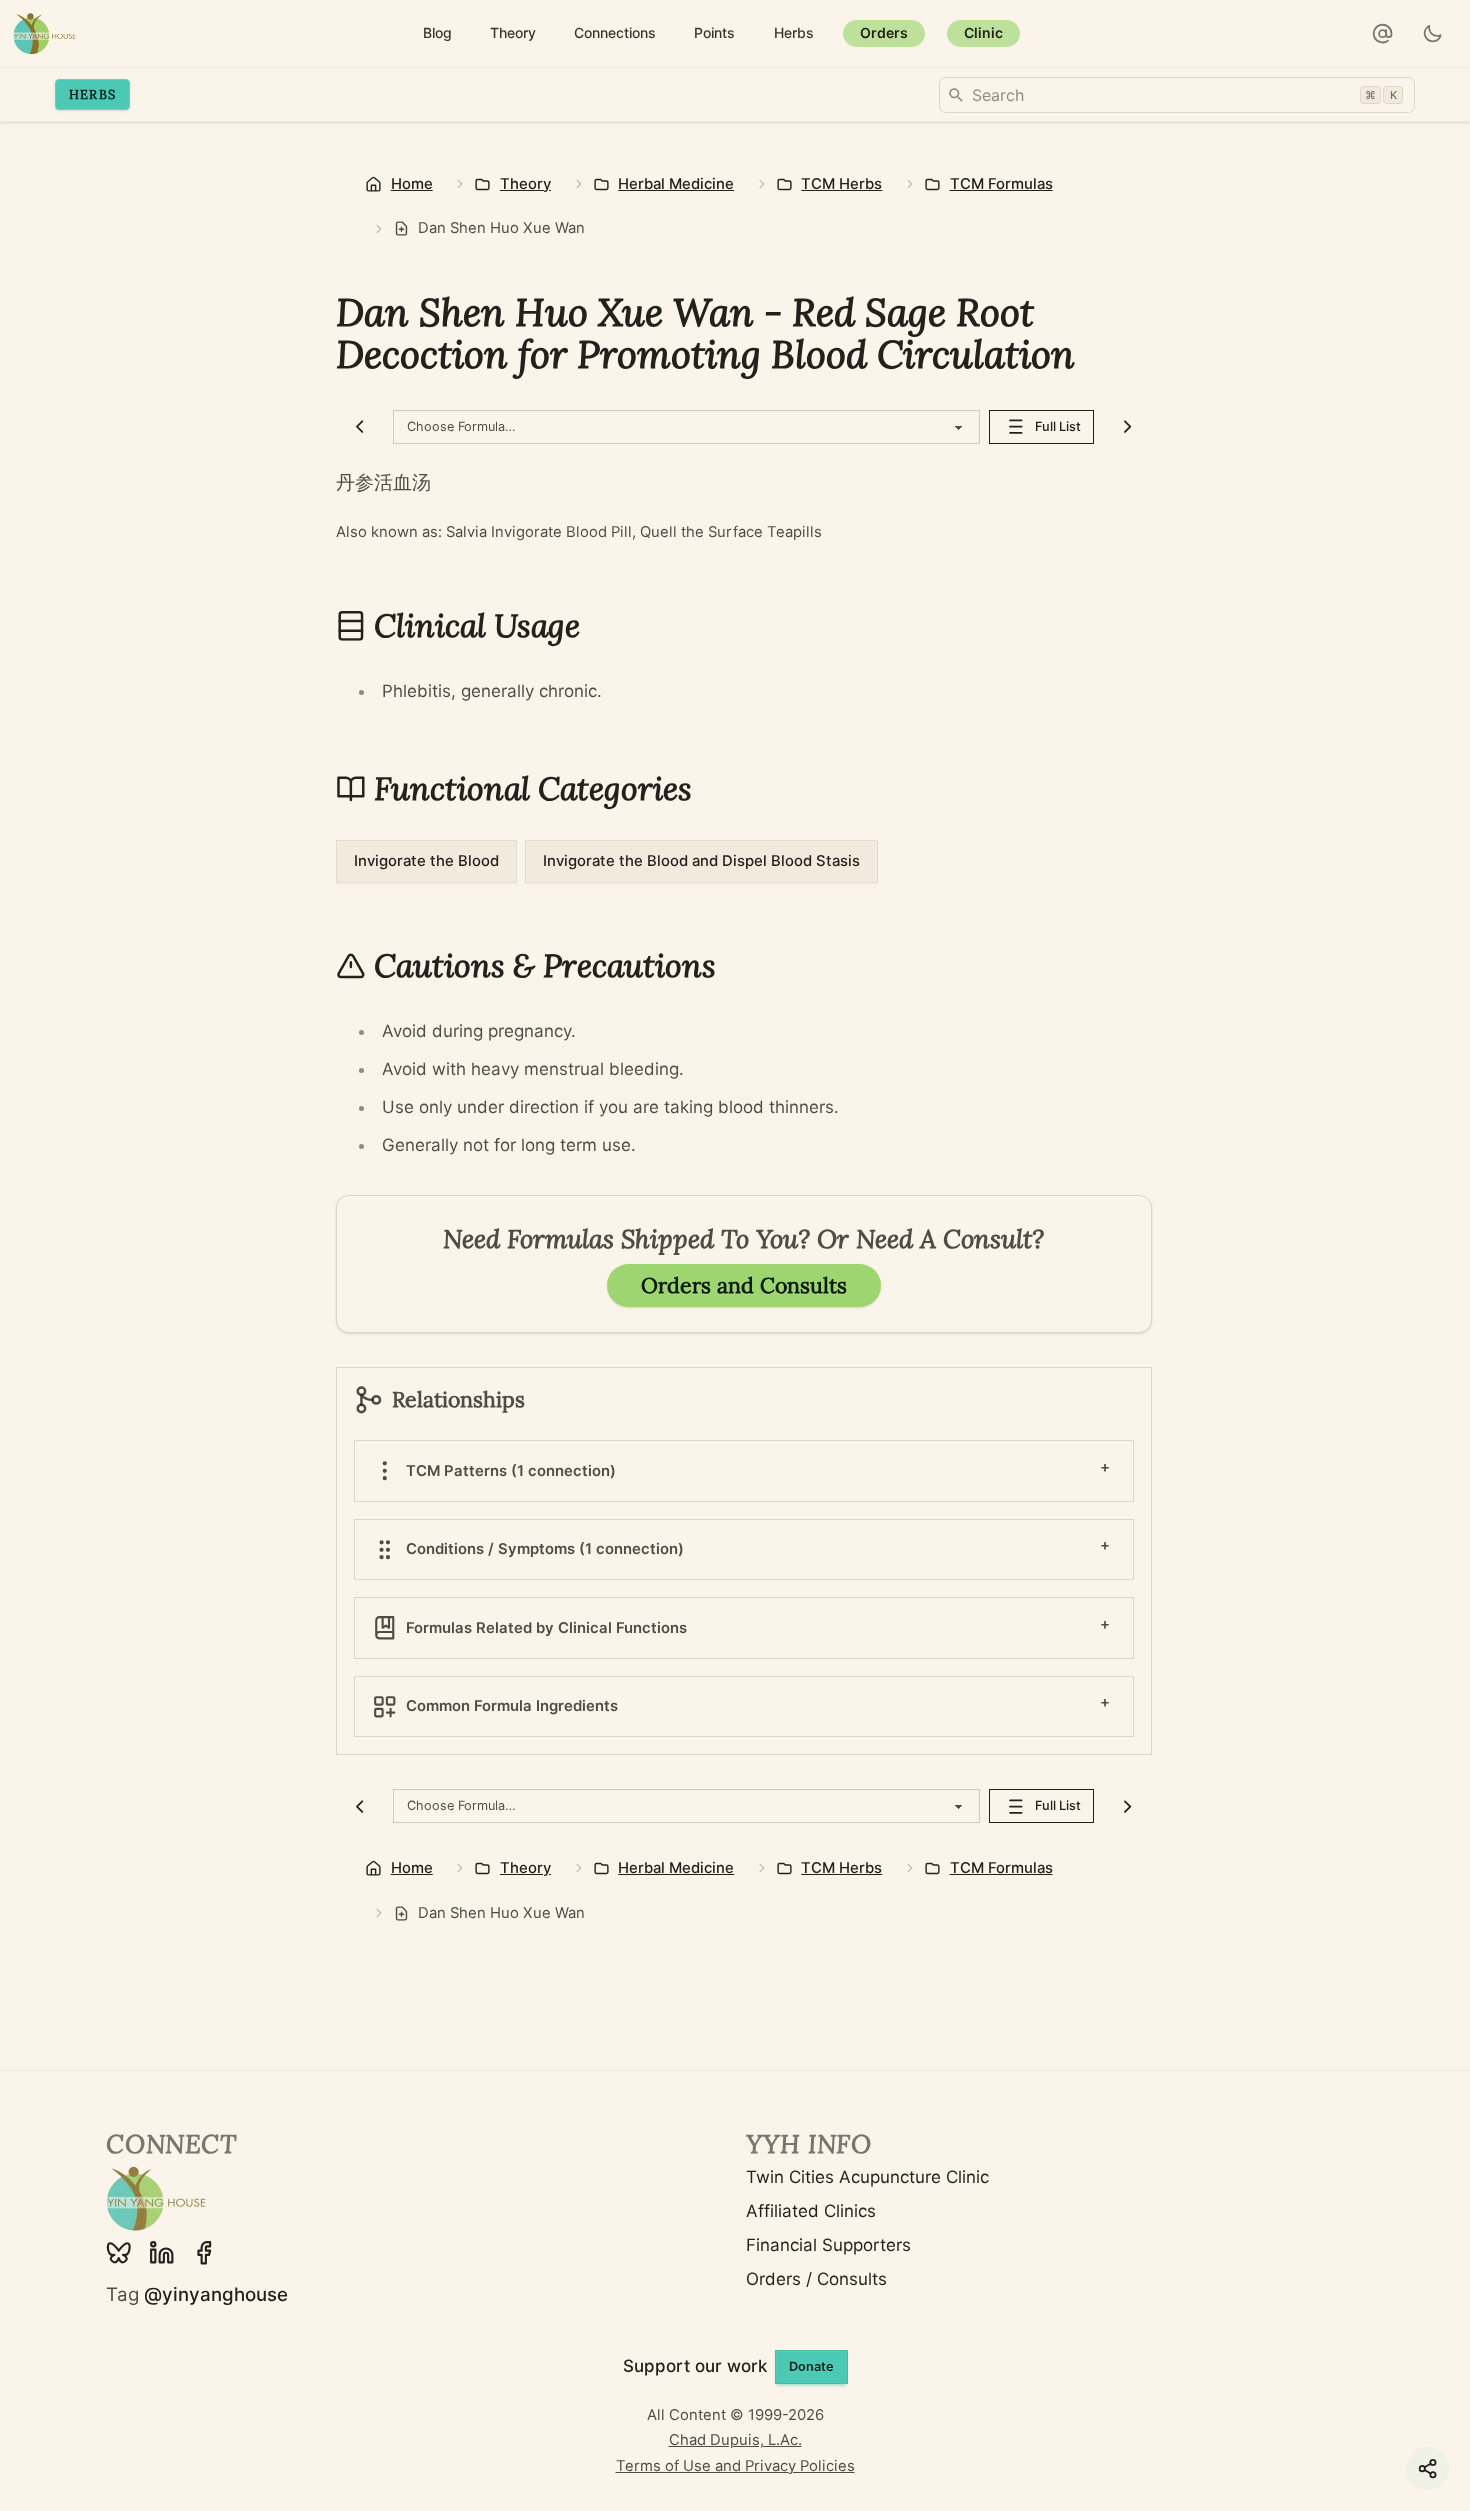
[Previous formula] (360, 427)
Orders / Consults (816, 2279)
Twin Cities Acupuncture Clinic (867, 2177)
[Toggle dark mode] (1433, 34)
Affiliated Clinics (811, 2211)
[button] (1383, 34)
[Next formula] (1127, 427)
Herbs (92, 94)
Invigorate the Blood (426, 861)
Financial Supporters (828, 2245)
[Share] (1427, 2468)
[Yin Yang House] (44, 33)
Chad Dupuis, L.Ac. (735, 2440)
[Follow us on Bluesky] (119, 2253)
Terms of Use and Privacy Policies (735, 2466)
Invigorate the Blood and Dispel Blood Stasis (701, 861)
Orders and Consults (744, 1285)
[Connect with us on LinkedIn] (162, 2253)
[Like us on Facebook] (204, 2253)
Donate (811, 2366)
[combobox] (1177, 95)
